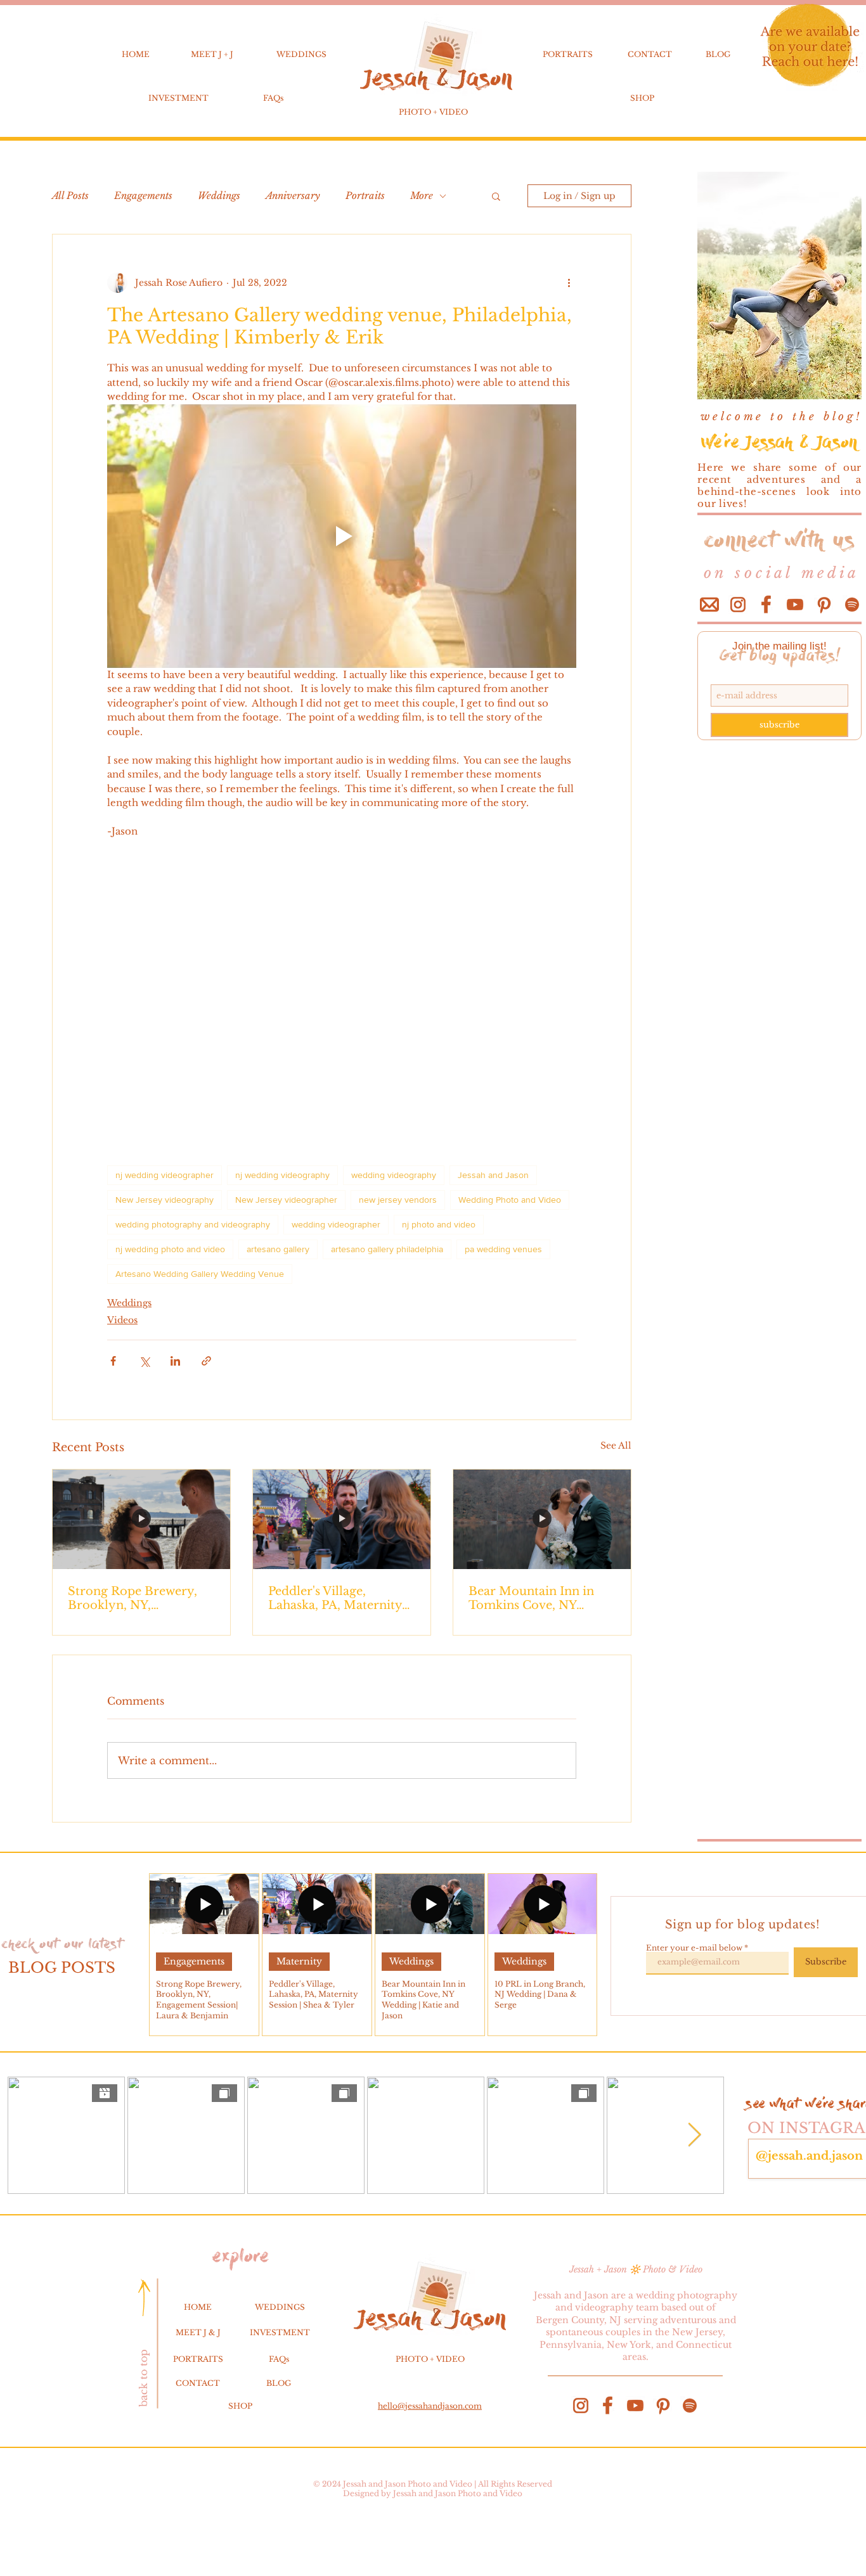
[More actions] (569, 283)
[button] (496, 196)
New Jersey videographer (286, 1200)
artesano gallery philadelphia (387, 1249)
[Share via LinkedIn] (175, 1361)
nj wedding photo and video (170, 1249)
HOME (136, 54)
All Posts (70, 196)
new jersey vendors (398, 1200)
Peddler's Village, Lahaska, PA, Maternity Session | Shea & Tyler (335, 1598)
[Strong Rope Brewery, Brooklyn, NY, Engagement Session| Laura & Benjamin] (141, 1520)
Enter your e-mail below (694, 1948)
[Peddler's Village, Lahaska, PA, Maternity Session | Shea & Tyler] (342, 1520)
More (422, 196)
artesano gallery (278, 1249)
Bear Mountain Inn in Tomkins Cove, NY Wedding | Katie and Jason (531, 1598)
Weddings (219, 196)
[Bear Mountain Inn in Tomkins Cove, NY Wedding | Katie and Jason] (542, 1520)
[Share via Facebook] (113, 1361)
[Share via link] (206, 1361)
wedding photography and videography (193, 1224)
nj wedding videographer (165, 1175)
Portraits (365, 196)
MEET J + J (212, 54)
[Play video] (342, 536)
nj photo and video (439, 1224)
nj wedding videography (282, 1175)
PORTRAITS (568, 54)
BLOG (718, 54)
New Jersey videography (165, 1200)
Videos (122, 1320)
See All (616, 1445)
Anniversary (293, 196)
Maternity (299, 1961)
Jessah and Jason (493, 1175)
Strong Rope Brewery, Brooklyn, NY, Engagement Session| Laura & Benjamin (132, 1598)
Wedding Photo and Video (510, 1200)
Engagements (143, 196)
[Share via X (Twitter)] (144, 1361)
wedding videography (394, 1175)
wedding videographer (336, 1224)
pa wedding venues (503, 1249)
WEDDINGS (301, 54)
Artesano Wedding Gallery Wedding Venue (200, 1274)
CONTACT (650, 54)
